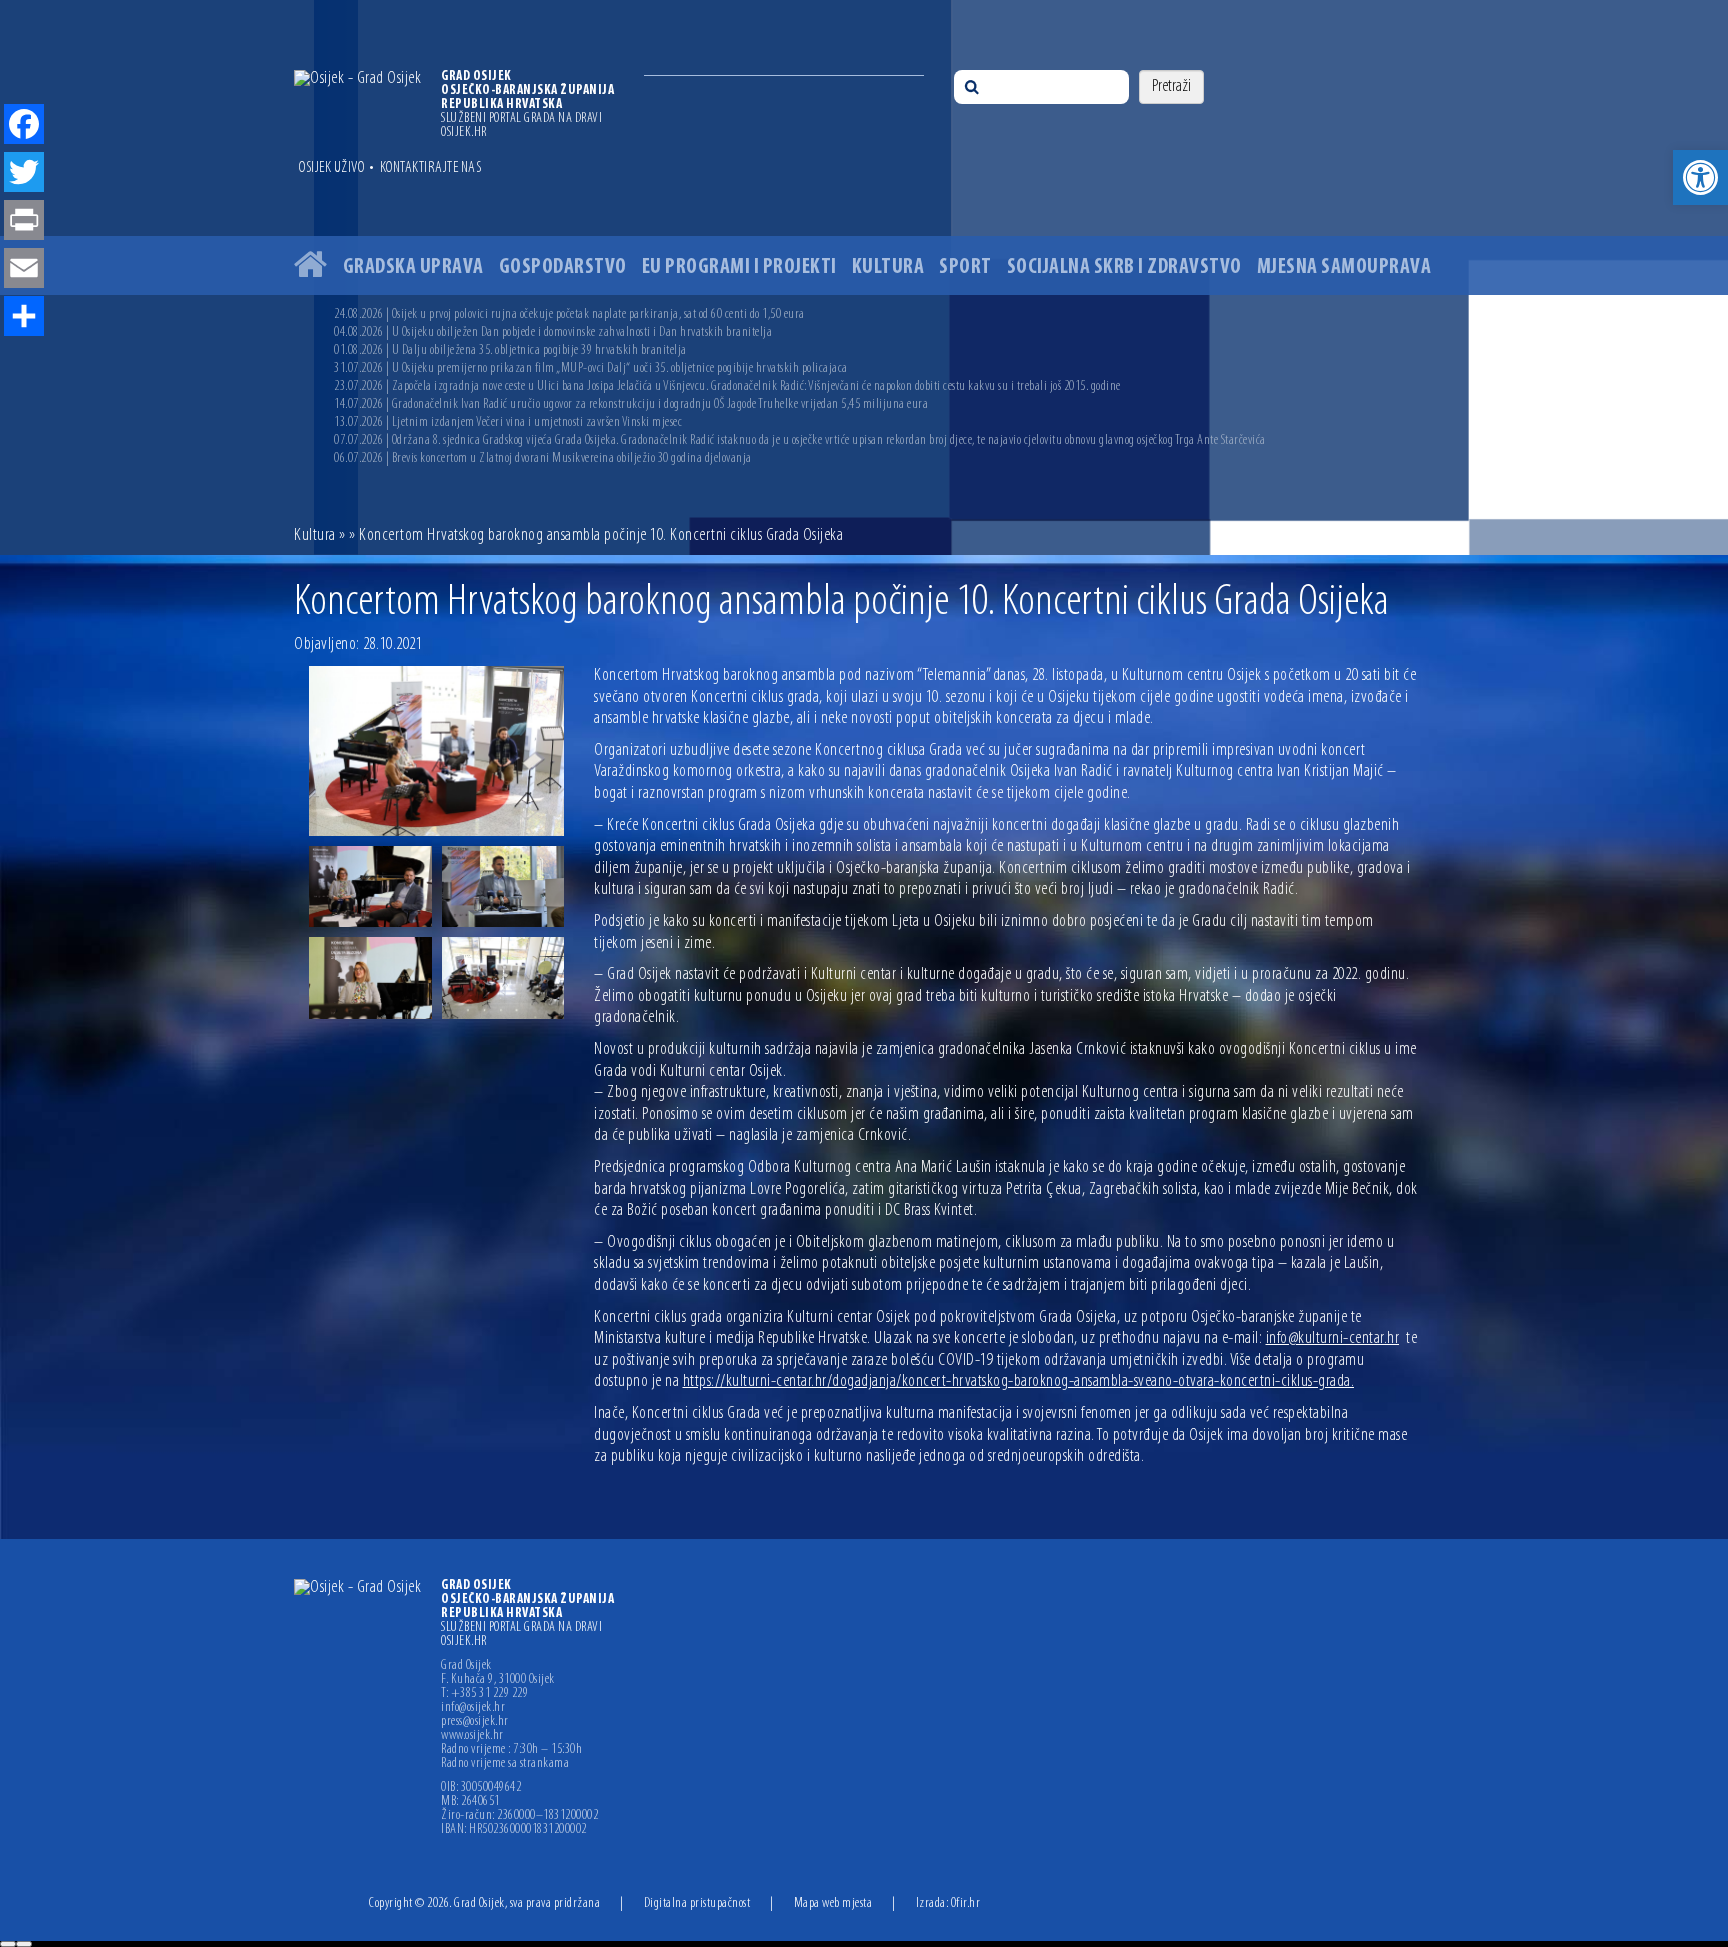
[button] (1700, 177)
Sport (965, 267)
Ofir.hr (966, 1903)
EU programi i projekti (739, 267)
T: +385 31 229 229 (484, 1694)
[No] (24, 1944)
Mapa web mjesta (833, 1903)
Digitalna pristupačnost (697, 1903)
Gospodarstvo (563, 267)
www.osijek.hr (472, 1736)
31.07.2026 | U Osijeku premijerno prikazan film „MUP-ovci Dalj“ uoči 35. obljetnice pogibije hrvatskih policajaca (591, 368)
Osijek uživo (331, 168)
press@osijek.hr (475, 1722)
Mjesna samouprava (1344, 267)
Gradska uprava (413, 267)
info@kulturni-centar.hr (1333, 1339)
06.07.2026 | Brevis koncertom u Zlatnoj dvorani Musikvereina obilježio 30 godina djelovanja (543, 458)
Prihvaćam (8, 1944)
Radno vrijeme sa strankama (505, 1764)
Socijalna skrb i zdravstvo (1124, 267)
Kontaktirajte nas (431, 168)
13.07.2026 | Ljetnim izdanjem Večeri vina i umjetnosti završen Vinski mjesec (508, 422)
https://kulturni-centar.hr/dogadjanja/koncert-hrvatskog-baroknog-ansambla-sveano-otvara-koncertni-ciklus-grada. (1019, 1382)
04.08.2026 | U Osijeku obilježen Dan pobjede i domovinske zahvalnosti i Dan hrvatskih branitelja (553, 332)
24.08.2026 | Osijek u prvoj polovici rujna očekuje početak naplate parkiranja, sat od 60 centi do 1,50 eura (569, 314)
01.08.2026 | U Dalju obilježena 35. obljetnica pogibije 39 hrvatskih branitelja (510, 350)
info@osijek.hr (473, 1708)
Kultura (888, 267)
